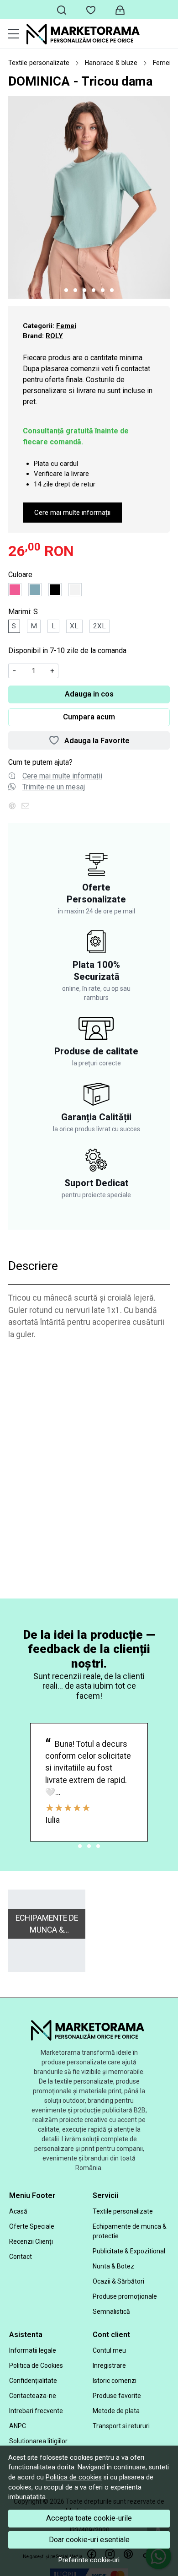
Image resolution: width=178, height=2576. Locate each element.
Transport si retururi (121, 2426)
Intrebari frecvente (36, 2411)
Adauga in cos (89, 694)
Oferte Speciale (32, 2226)
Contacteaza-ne (33, 2396)
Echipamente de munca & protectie (130, 2231)
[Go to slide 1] (66, 290)
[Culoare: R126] (35, 590)
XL (74, 626)
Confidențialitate (33, 2381)
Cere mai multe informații (72, 513)
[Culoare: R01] (75, 590)
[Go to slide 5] (103, 290)
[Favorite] (91, 10)
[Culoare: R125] (15, 590)
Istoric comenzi (115, 2381)
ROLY (54, 336)
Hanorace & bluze (111, 63)
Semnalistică (111, 2311)
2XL (99, 626)
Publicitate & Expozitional (129, 2251)
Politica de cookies (74, 2477)
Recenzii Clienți (31, 2241)
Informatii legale (33, 2350)
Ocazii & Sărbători (118, 2281)
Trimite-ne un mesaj (54, 787)
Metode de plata (116, 2411)
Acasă (18, 2211)
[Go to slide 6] (112, 290)
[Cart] (120, 10)
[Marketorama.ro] (98, 34)
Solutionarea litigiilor (38, 2441)
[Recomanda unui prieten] (28, 806)
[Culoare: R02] (55, 590)
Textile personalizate (39, 63)
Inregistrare (109, 2365)
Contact (21, 2257)
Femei (162, 63)
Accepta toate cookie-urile (89, 2518)
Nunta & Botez (113, 2266)
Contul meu (109, 2350)
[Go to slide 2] (75, 290)
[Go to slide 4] (94, 290)
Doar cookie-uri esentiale (89, 2540)
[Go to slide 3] (84, 290)
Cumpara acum (89, 717)
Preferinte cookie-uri (89, 2560)
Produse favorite (117, 2396)
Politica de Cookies (36, 2365)
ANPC (18, 2426)
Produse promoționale (125, 2296)
